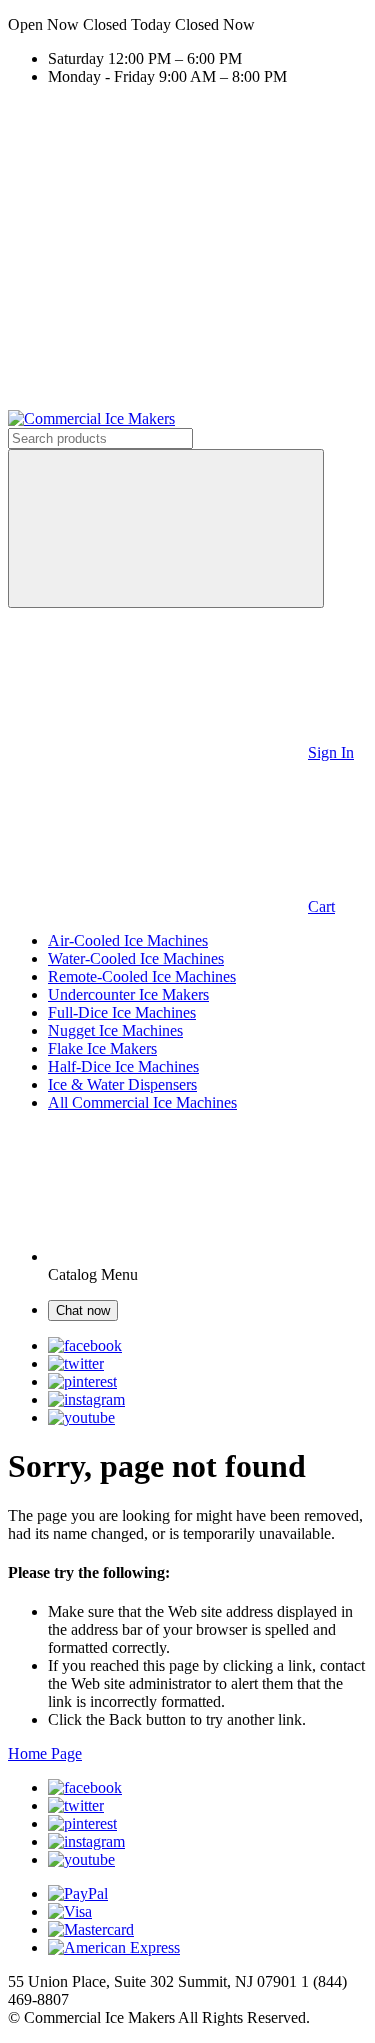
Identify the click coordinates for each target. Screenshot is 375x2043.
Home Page (45, 1753)
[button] (187, 25)
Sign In (331, 752)
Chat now (83, 1310)
